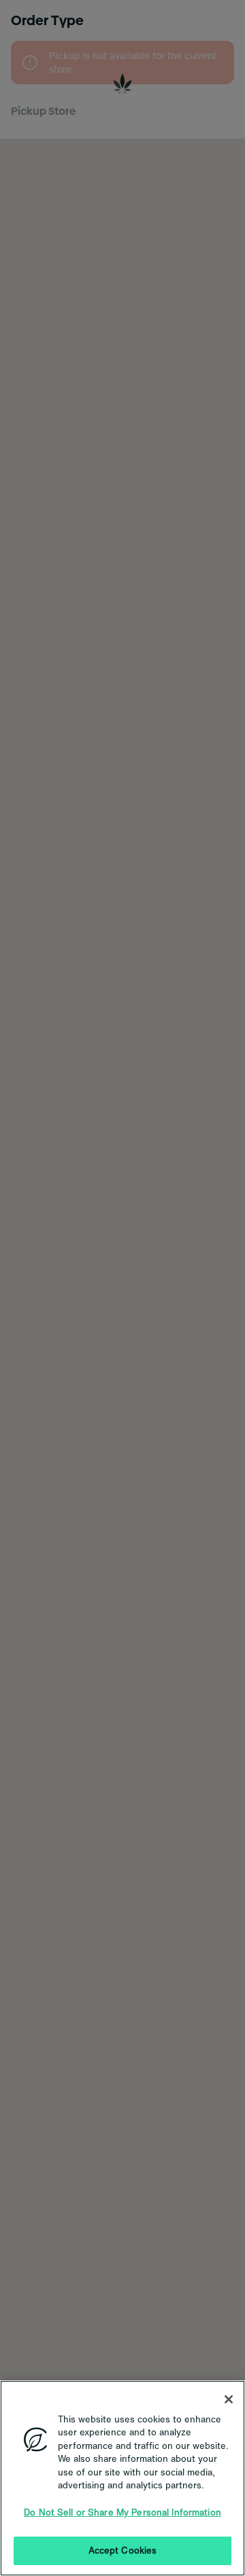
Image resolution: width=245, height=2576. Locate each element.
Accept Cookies (123, 2551)
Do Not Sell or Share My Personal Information (122, 2512)
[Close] (229, 2399)
